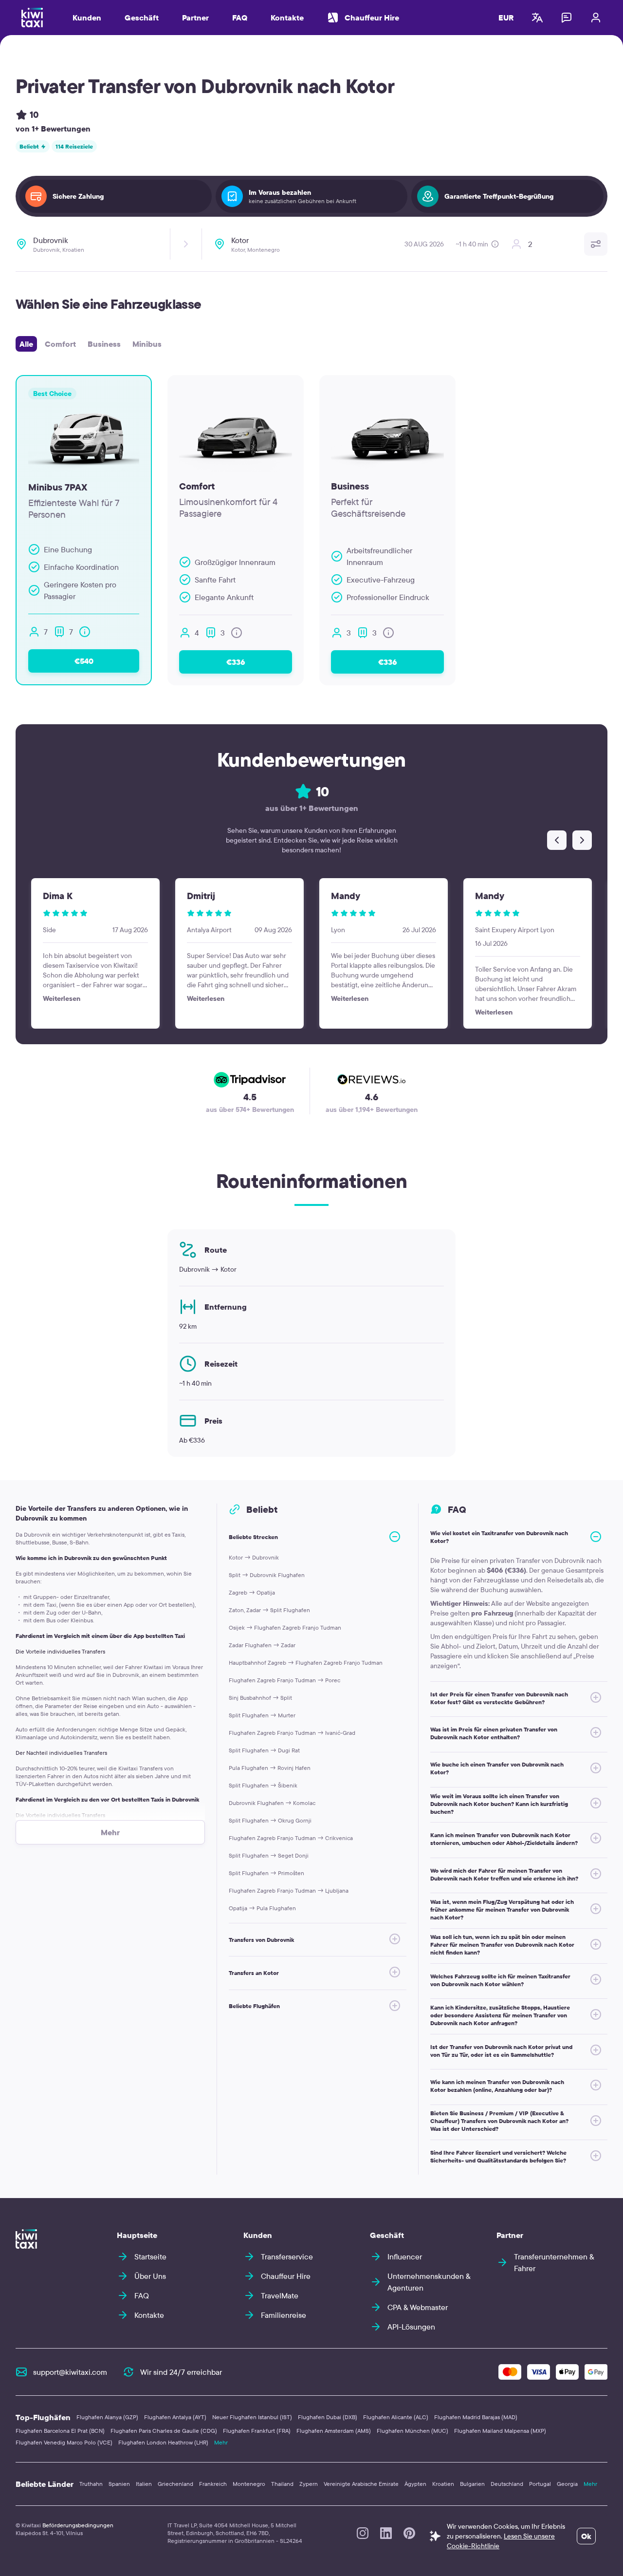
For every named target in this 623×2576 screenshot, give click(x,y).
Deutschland (507, 2484)
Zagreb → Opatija (252, 1592)
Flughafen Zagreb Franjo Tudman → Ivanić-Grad (292, 1733)
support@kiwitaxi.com (70, 2372)
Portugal (540, 2484)
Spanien (119, 2484)
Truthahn (91, 2484)
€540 (84, 661)
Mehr (221, 2442)
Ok (586, 2536)
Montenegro (249, 2484)
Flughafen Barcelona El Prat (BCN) (60, 2431)
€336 (236, 662)
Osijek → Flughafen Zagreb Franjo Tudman (285, 1627)
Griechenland (175, 2484)
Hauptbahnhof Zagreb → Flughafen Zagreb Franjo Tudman (306, 1663)
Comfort (60, 344)
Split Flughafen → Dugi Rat (264, 1750)
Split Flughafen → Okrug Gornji (270, 1820)
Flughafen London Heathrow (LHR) (163, 2442)
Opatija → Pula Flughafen (262, 1908)
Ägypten (415, 2484)
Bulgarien (472, 2484)
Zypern (309, 2484)
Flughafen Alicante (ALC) (396, 2417)
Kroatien (443, 2484)
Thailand (282, 2484)
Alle (26, 344)
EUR (506, 18)
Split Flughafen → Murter (262, 1715)
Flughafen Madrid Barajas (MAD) (476, 2417)
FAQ (240, 18)
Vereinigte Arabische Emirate (361, 2484)
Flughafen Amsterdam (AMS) (334, 2431)
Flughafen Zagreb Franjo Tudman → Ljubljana (289, 1890)
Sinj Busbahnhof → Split (260, 1698)
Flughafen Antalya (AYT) (175, 2417)
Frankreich (213, 2484)
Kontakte (287, 18)
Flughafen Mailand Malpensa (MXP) (500, 2431)
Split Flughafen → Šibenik (263, 1785)
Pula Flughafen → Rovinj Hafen (270, 1768)
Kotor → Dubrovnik (254, 1557)
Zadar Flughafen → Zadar (262, 1645)
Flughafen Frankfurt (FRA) (257, 2431)
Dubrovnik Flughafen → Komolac (272, 1803)
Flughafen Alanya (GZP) (107, 2417)
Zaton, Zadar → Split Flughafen (269, 1610)
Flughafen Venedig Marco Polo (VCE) (64, 2442)
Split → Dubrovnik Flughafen (267, 1575)
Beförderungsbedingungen (78, 2525)
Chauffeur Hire (372, 18)
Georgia (567, 2484)
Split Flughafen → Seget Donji (269, 1855)
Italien (144, 2484)
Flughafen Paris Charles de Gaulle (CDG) (164, 2431)
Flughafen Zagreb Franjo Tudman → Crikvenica (291, 1838)
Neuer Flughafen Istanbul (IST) (252, 2417)
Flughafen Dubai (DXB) (328, 2417)
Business (104, 344)
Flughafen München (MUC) (412, 2431)
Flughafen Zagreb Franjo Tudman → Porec (284, 1680)
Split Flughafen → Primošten (266, 1873)
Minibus (147, 344)
